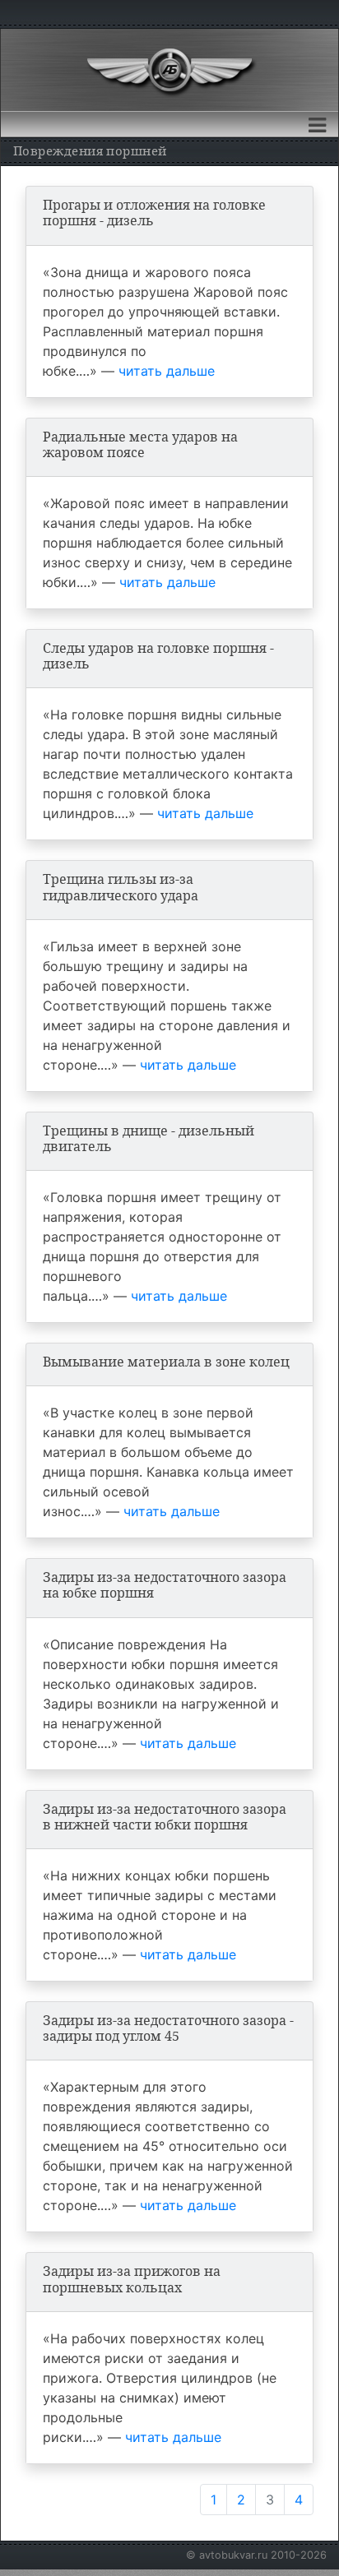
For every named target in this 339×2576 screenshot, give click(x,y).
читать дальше (167, 371)
